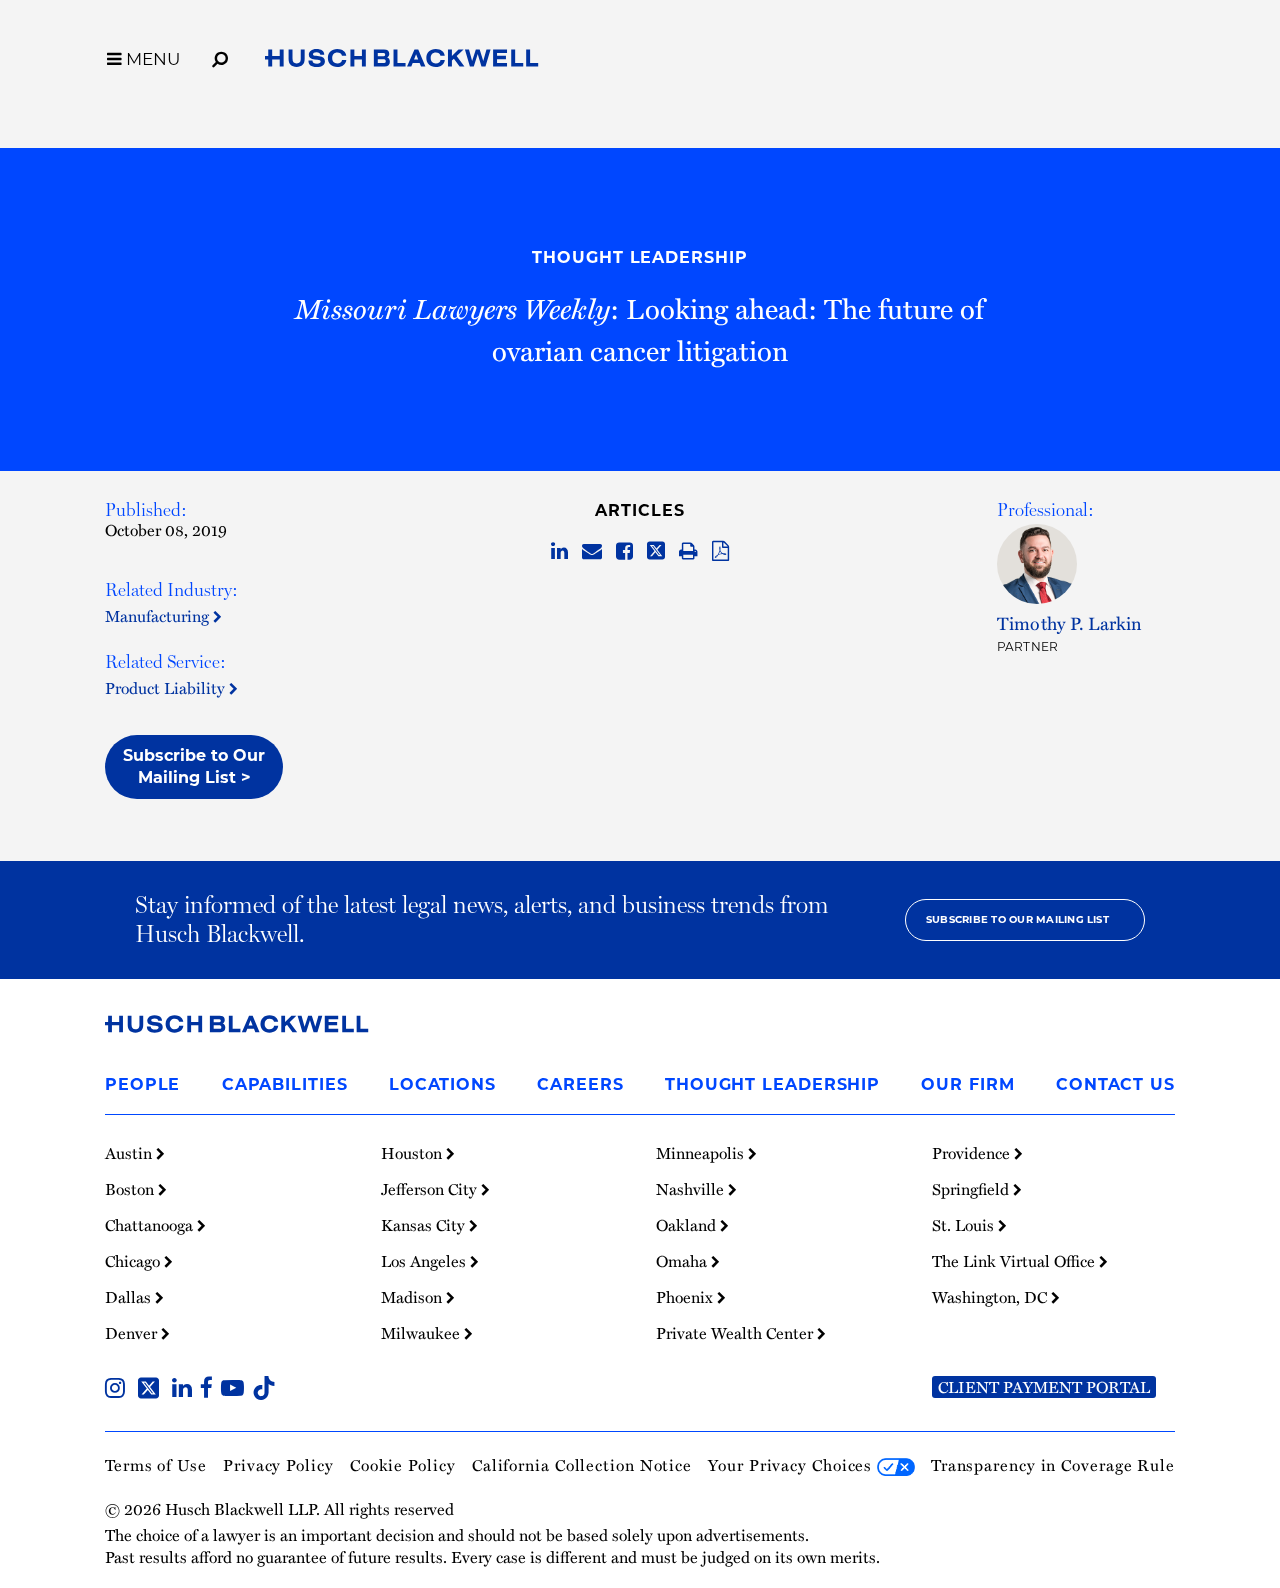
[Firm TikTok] (264, 1390)
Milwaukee (422, 1333)
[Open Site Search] (220, 56)
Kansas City (425, 1225)
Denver (133, 1333)
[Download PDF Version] (720, 552)
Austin (130, 1153)
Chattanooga (151, 1225)
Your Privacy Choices (792, 1465)
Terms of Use (156, 1465)
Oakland (688, 1225)
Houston (413, 1153)
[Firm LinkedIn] (186, 1390)
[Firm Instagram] (119, 1390)
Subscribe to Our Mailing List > (194, 766)
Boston (131, 1189)
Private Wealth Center (736, 1333)
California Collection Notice (582, 1465)
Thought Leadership (639, 257)
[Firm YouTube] (236, 1390)
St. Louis (965, 1225)
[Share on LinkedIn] (559, 552)
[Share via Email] (592, 552)
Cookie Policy (403, 1465)
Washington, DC (991, 1297)
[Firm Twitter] (152, 1390)
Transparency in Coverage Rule (1053, 1465)
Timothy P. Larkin (1070, 622)
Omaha (683, 1261)
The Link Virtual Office (1015, 1261)
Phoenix (686, 1297)
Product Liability (167, 688)
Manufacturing (159, 616)
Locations (442, 1084)
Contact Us (1115, 1084)
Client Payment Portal (1044, 1387)
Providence (973, 1153)
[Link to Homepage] (402, 62)
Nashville (692, 1189)
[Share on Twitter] (656, 552)
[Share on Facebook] (624, 552)
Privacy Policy (278, 1465)
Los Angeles (425, 1261)
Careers (580, 1084)
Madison (413, 1297)
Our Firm (967, 1084)
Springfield (972, 1189)
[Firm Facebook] (210, 1390)
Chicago (134, 1261)
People (142, 1084)
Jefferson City (431, 1189)
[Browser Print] (688, 552)
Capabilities (285, 1084)
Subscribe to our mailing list (1017, 919)
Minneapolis (702, 1153)
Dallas (130, 1297)
